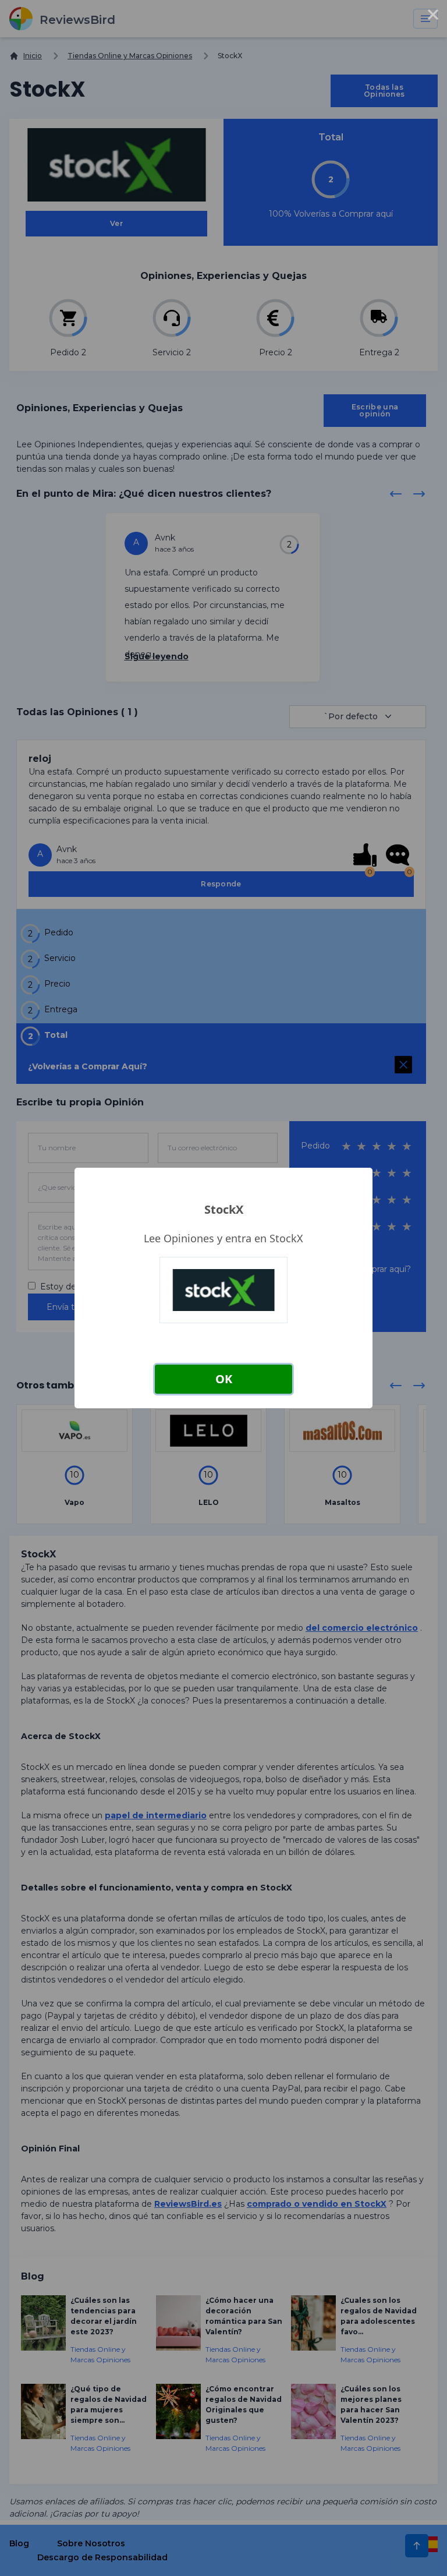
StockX (224, 1209)
